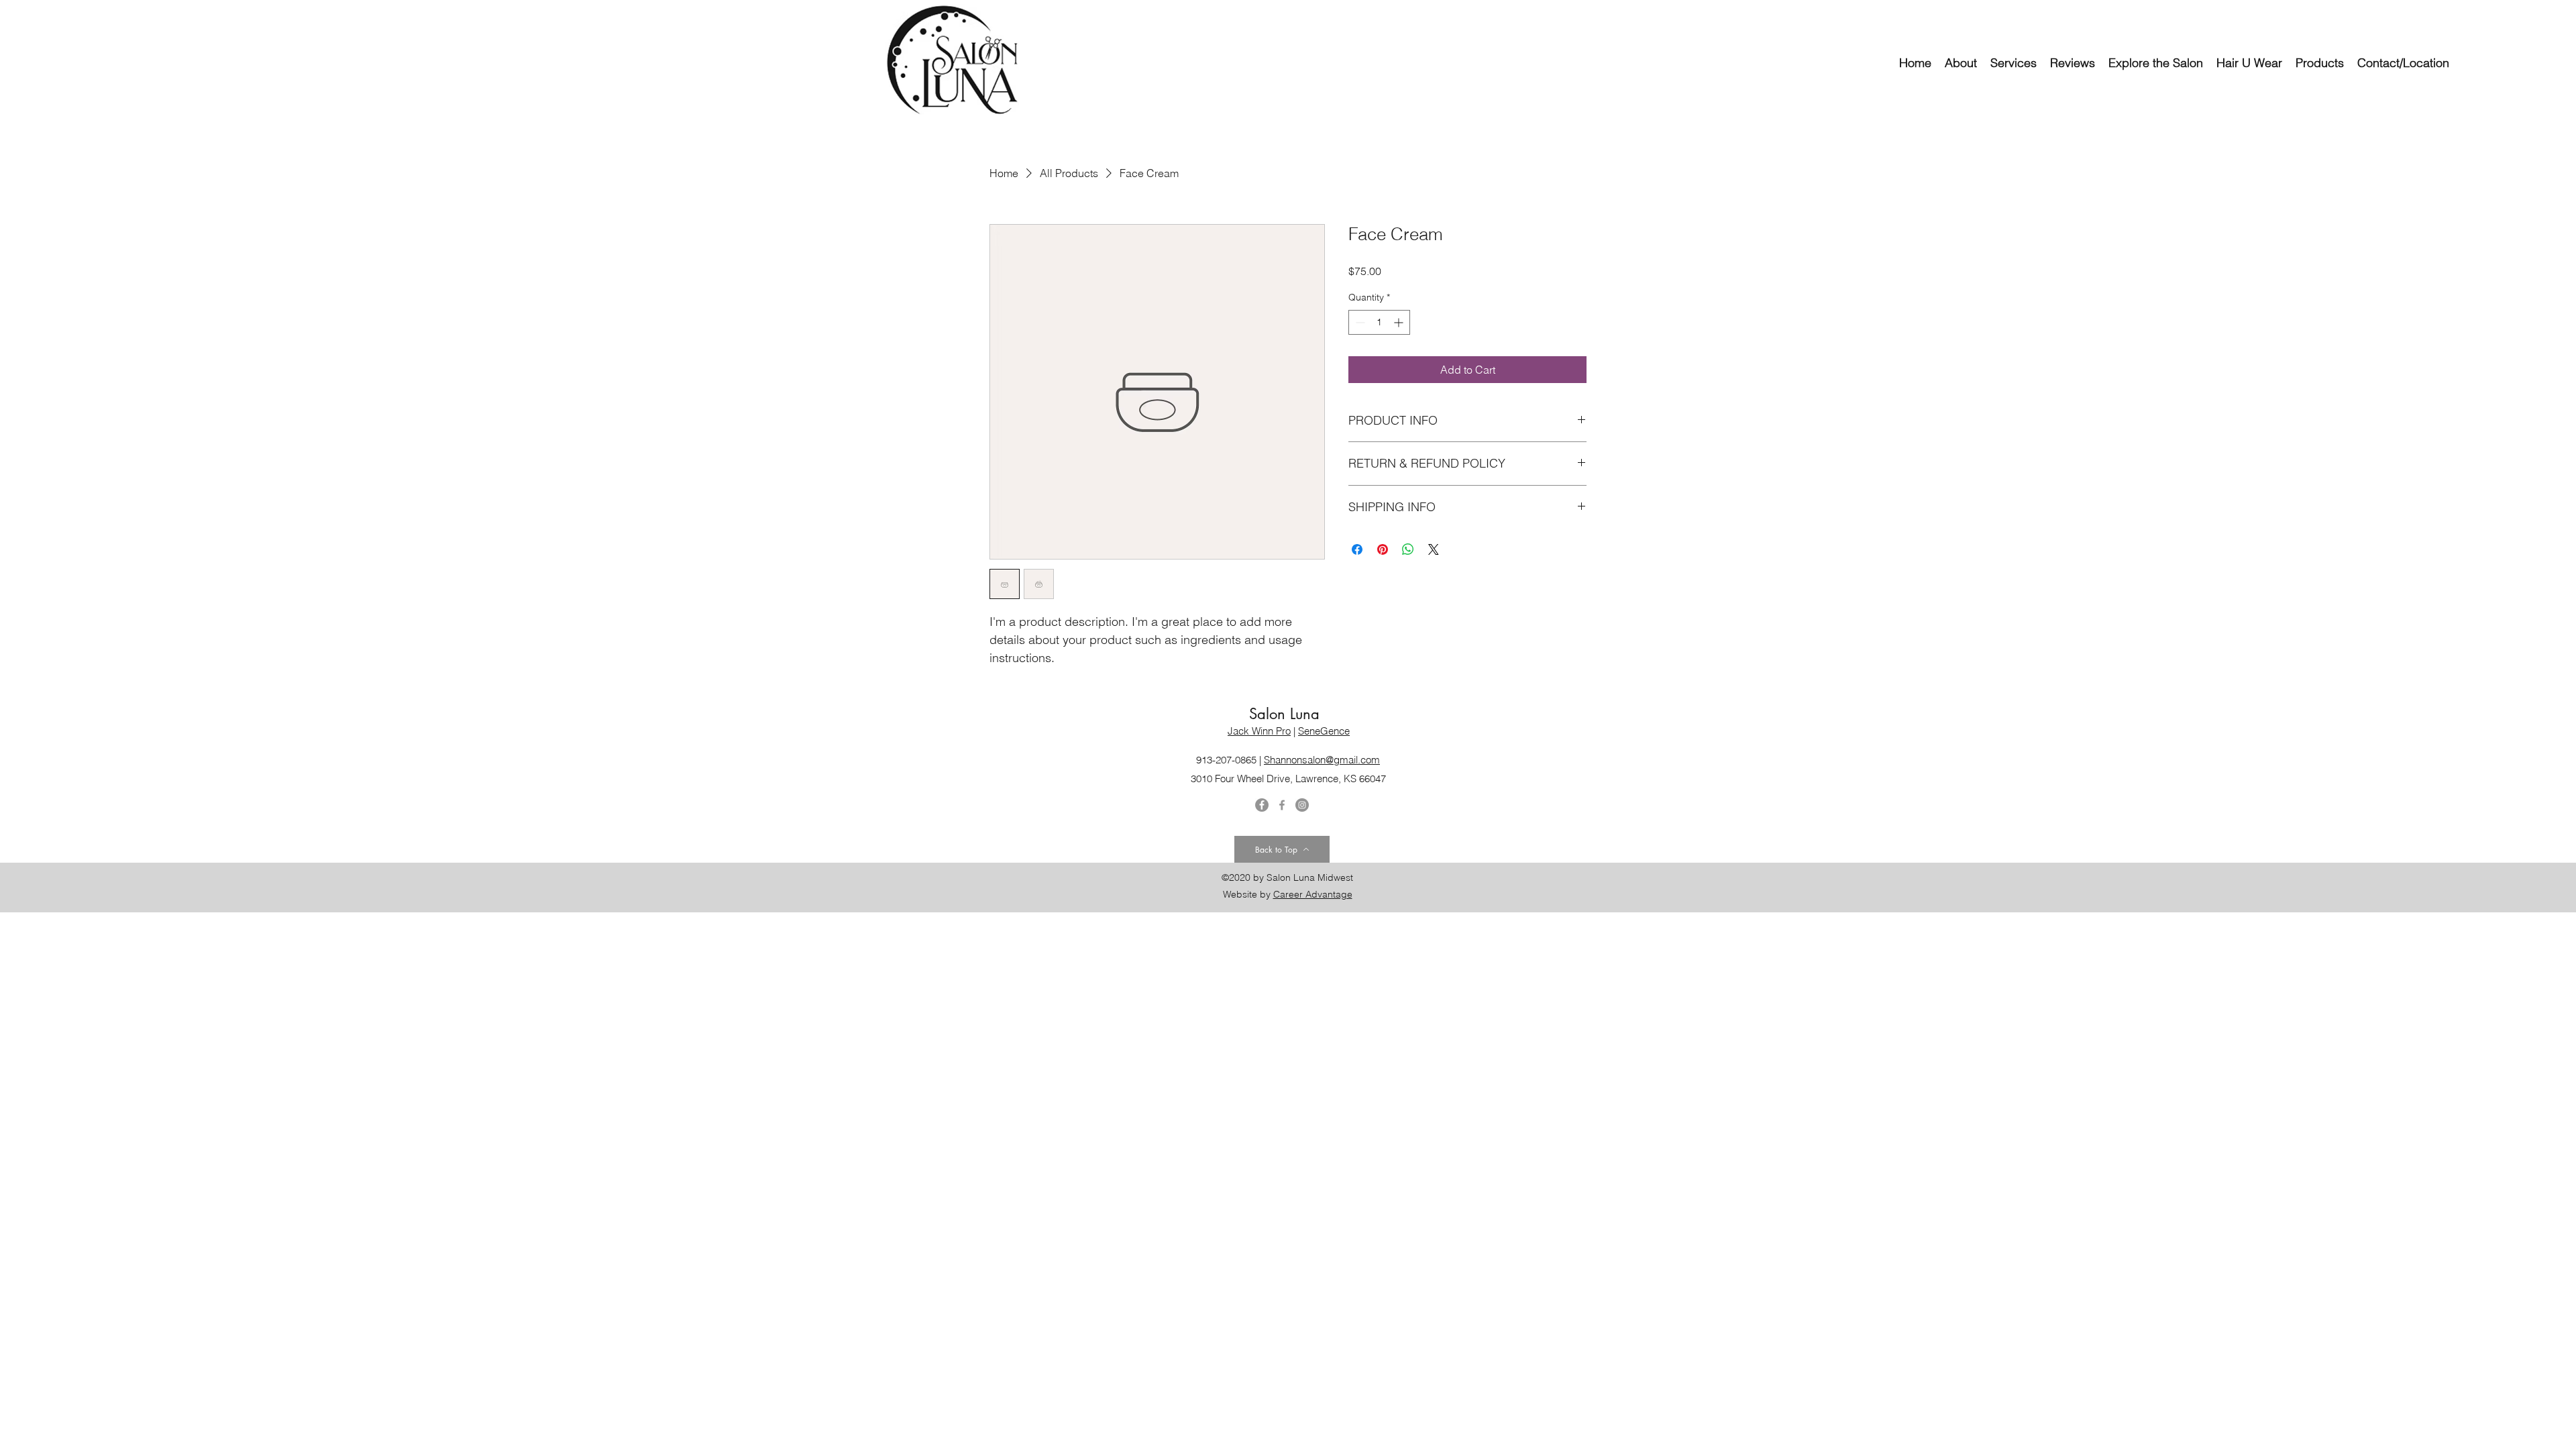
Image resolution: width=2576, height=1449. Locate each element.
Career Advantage (1313, 894)
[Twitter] (1262, 805)
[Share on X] (1434, 549)
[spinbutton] (1379, 322)
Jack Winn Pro (1259, 731)
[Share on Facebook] (1357, 549)
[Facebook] (1282, 805)
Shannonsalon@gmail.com (1322, 760)
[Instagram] (1302, 805)
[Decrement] (1359, 322)
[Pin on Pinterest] (1383, 549)
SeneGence (1324, 731)
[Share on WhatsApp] (1408, 549)
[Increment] (1400, 322)
